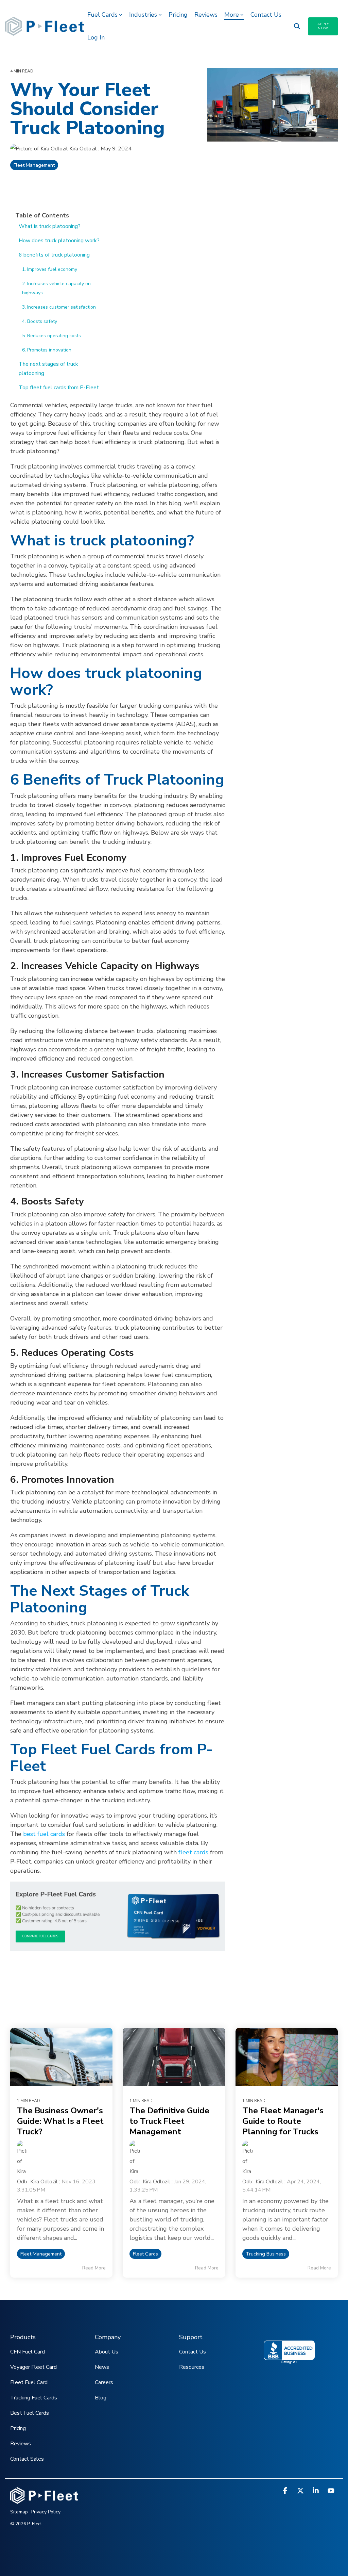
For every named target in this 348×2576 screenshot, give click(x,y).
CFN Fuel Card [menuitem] (28, 2352)
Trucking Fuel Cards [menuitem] (34, 2398)
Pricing (178, 15)
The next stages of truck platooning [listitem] (48, 369)
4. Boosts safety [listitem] (40, 321)
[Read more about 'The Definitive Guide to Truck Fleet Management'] (174, 2057)
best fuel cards (44, 1834)
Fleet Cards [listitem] (145, 2254)
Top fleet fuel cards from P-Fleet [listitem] (59, 388)
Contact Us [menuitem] (193, 2352)
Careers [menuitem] (104, 2382)
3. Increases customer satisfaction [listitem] (59, 307)
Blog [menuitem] (101, 2398)
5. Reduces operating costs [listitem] (51, 336)
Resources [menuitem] (192, 2367)
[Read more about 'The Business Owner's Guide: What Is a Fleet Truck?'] (61, 2057)
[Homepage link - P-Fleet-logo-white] (44, 2500)
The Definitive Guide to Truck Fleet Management (169, 2121)
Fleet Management (34, 165)
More (232, 15)
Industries (143, 15)
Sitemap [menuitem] (19, 2512)
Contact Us (266, 15)
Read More (94, 2268)
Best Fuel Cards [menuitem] (30, 2413)
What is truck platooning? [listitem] (50, 226)
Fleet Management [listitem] (41, 2254)
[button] (286, 2491)
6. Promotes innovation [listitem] (47, 350)
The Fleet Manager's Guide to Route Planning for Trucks (283, 2121)
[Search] (297, 26)
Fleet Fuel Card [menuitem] (29, 2382)
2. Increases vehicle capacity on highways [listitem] (56, 288)
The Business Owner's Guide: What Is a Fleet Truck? (60, 2121)
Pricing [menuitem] (18, 2428)
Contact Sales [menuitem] (27, 2459)
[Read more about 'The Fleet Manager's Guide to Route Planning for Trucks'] (287, 2057)
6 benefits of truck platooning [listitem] (54, 255)
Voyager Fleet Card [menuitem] (33, 2367)
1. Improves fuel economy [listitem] (50, 269)
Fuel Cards (102, 15)
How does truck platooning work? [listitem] (59, 241)
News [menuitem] (102, 2367)
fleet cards (193, 1852)
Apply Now (323, 26)
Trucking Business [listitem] (266, 2254)
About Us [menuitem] (107, 2352)
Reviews (206, 15)
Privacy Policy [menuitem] (46, 2512)
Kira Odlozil (83, 149)
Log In (96, 37)
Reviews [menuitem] (21, 2444)
